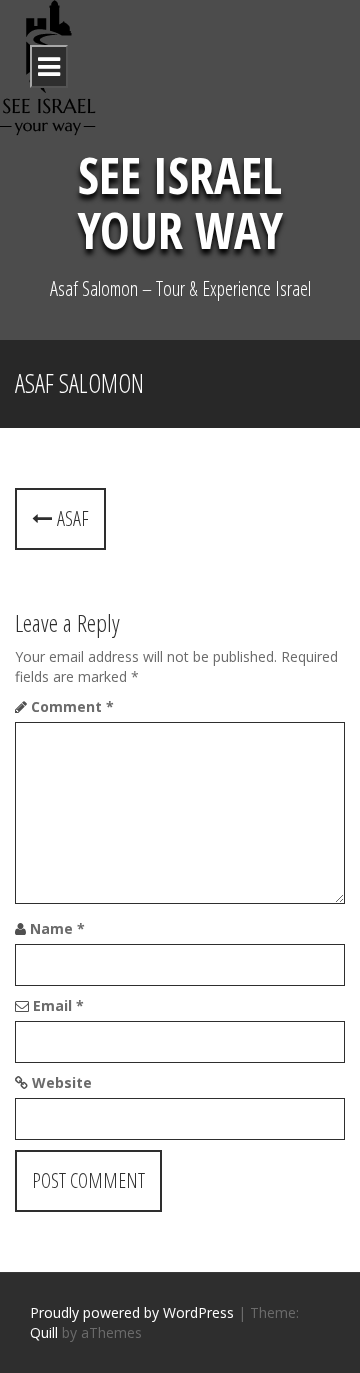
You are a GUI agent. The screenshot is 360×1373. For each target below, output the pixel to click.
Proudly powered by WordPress (132, 1312)
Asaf (70, 518)
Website (62, 1082)
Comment (72, 706)
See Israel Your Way (180, 202)
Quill (44, 1332)
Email (58, 1005)
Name (57, 928)
